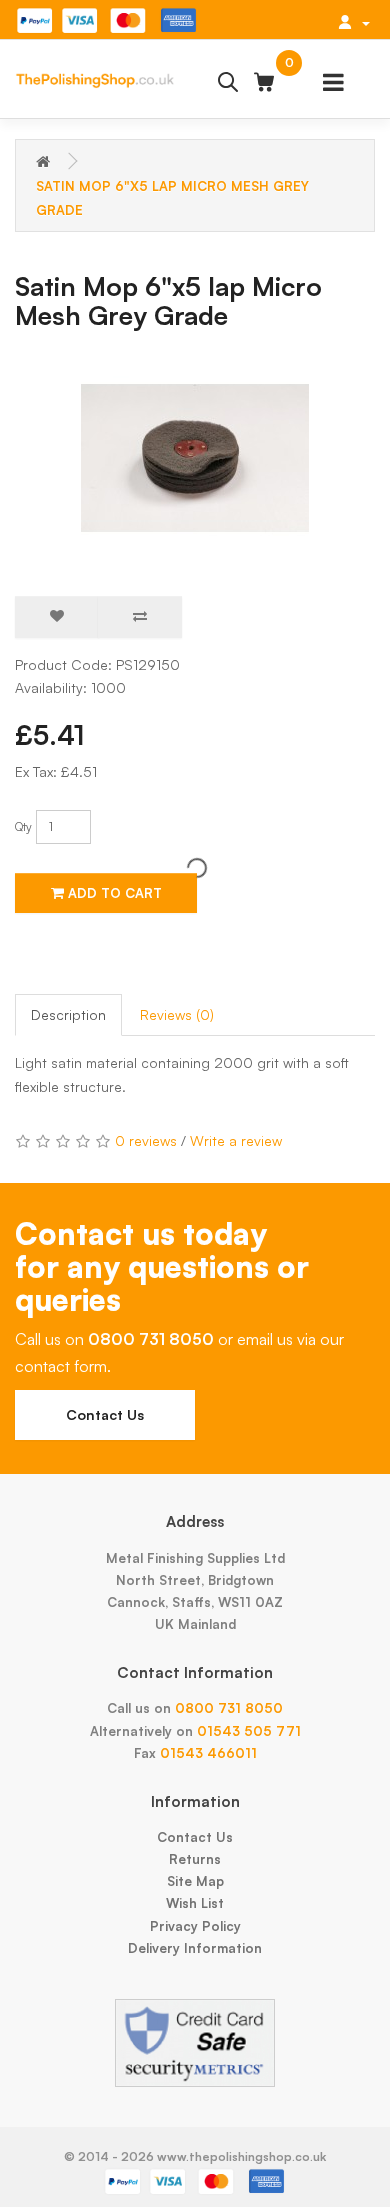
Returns (195, 1859)
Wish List (195, 1903)
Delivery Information (195, 1948)
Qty (23, 826)
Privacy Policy (195, 1926)
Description (68, 1014)
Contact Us (105, 1414)
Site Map (195, 1881)
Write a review (236, 1140)
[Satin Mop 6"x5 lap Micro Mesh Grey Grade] (195, 458)
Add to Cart (113, 893)
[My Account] (354, 22)
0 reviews (146, 1140)
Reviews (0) (177, 1014)
